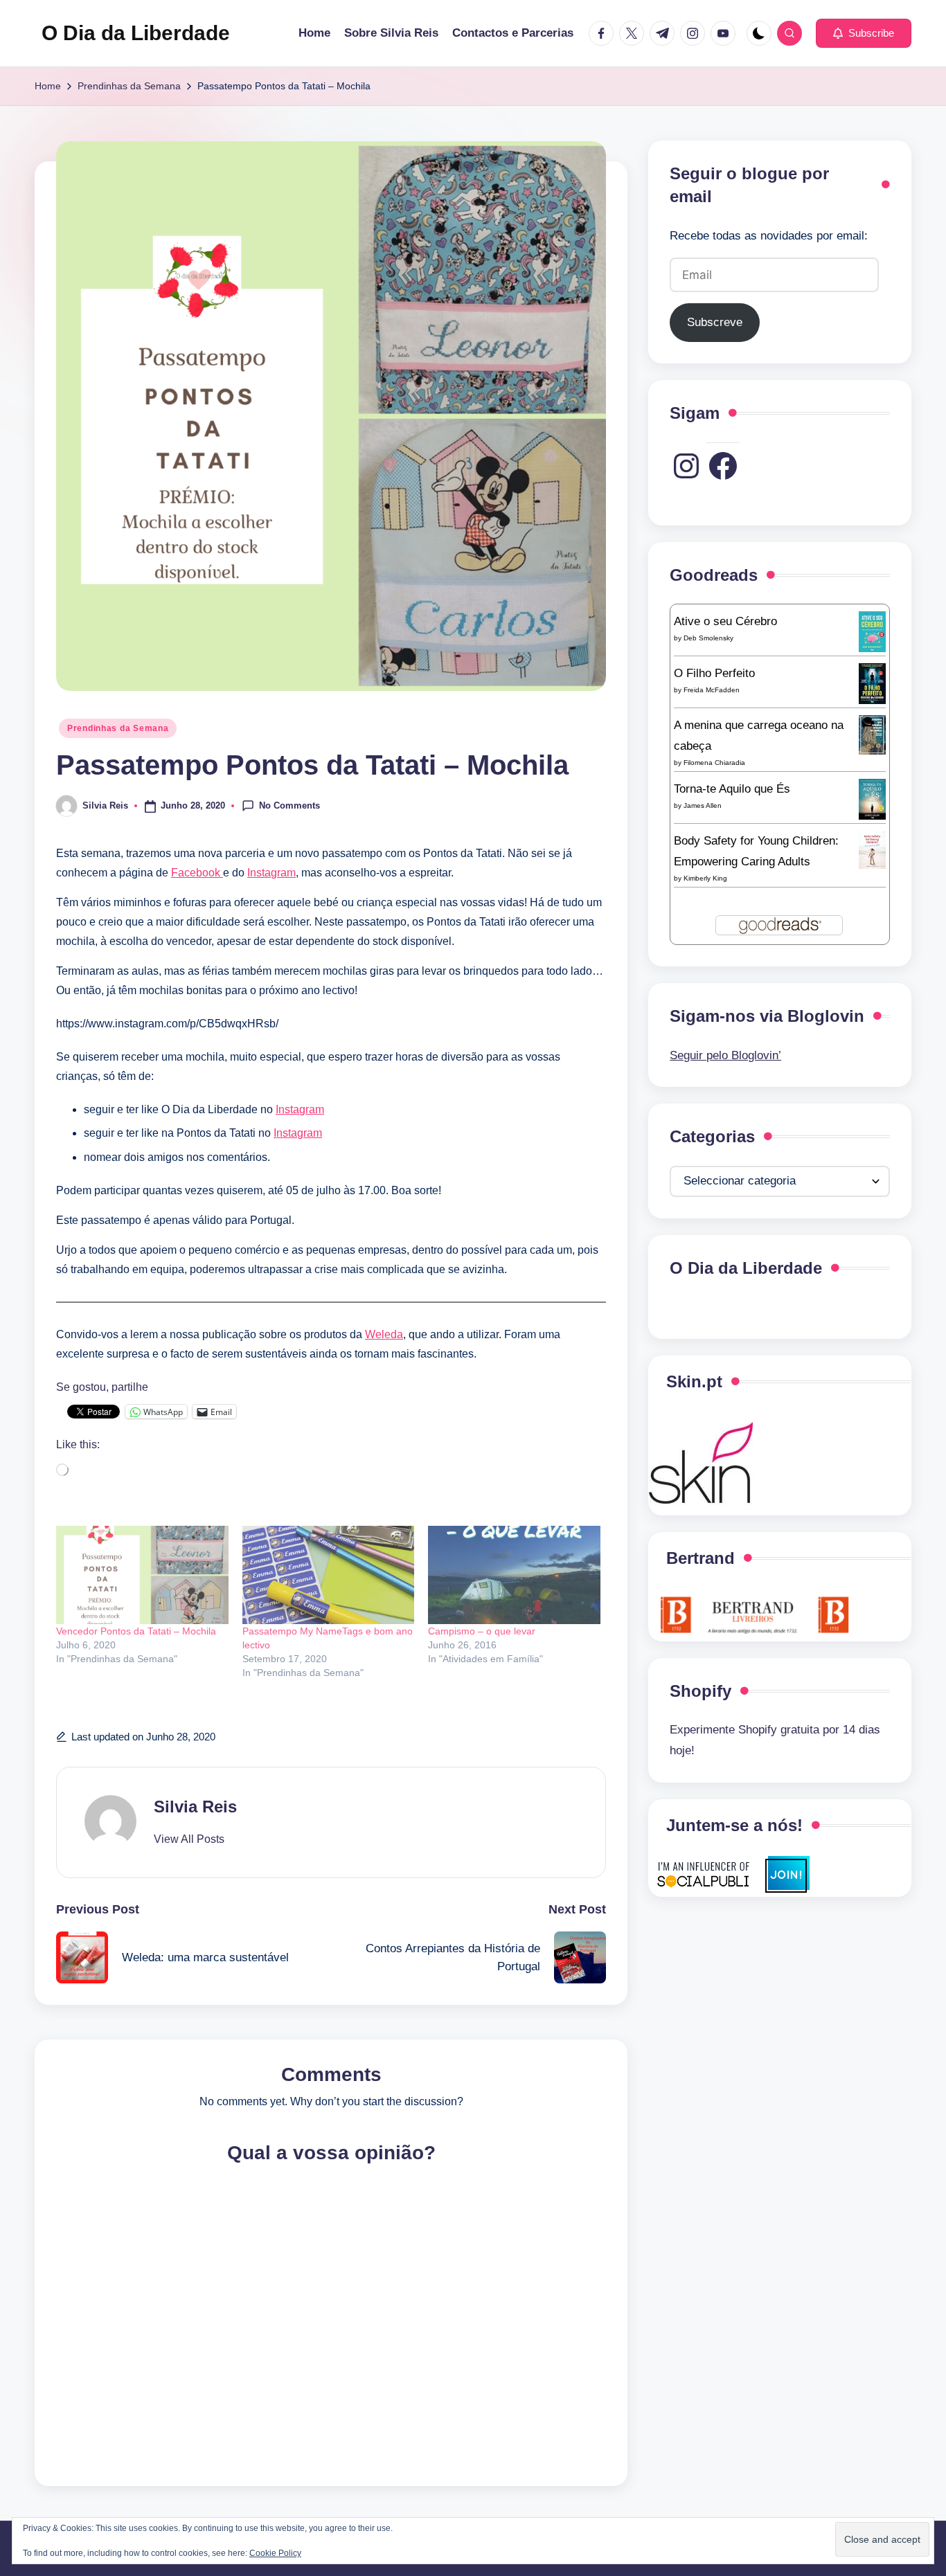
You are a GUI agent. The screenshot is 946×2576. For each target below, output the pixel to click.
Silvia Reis (195, 1807)
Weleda (384, 1334)
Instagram (271, 873)
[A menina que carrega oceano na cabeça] (872, 734)
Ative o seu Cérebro (725, 621)
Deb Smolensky (708, 638)
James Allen (703, 805)
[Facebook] (723, 466)
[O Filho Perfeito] (872, 683)
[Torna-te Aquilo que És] (872, 799)
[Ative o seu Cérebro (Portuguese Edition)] (872, 631)
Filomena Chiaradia (714, 763)
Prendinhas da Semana (118, 728)
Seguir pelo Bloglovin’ (725, 1055)
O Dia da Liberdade (136, 33)
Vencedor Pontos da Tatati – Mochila (136, 1631)
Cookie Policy (275, 2553)
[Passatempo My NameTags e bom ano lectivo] (329, 1575)
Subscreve (715, 322)
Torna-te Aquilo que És (732, 789)
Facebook (197, 873)
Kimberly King (705, 878)
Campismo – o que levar (482, 1631)
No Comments (289, 805)
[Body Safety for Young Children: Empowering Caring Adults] (872, 849)
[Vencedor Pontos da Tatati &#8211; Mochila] (142, 1575)
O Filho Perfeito (714, 673)
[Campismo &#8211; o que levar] (514, 1575)
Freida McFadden (712, 690)
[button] (864, 33)
